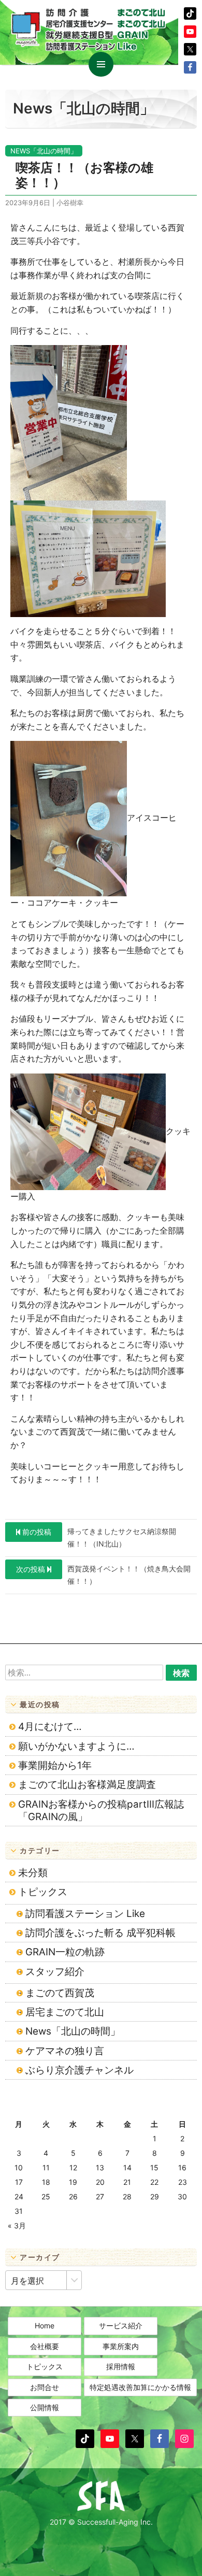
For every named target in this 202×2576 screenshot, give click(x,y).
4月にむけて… (50, 1727)
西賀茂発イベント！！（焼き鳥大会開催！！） (103, 1575)
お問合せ (45, 2387)
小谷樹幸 (70, 203)
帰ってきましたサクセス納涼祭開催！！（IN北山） (99, 1537)
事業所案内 (121, 2346)
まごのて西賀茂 (60, 1993)
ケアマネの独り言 (65, 2051)
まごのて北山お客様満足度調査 (87, 1785)
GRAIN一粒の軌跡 (65, 1952)
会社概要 (45, 2346)
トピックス (43, 1892)
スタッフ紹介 (55, 1972)
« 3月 (17, 2226)
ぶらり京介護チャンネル (80, 2070)
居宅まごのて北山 (65, 2012)
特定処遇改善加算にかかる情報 (140, 2387)
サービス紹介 (121, 2325)
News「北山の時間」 (44, 151)
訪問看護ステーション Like (85, 1914)
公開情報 (45, 2407)
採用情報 (121, 2366)
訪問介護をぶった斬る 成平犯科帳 (100, 1933)
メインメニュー (101, 64)
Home (45, 2325)
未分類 (33, 1873)
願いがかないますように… (76, 1746)
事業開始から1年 (55, 1765)
